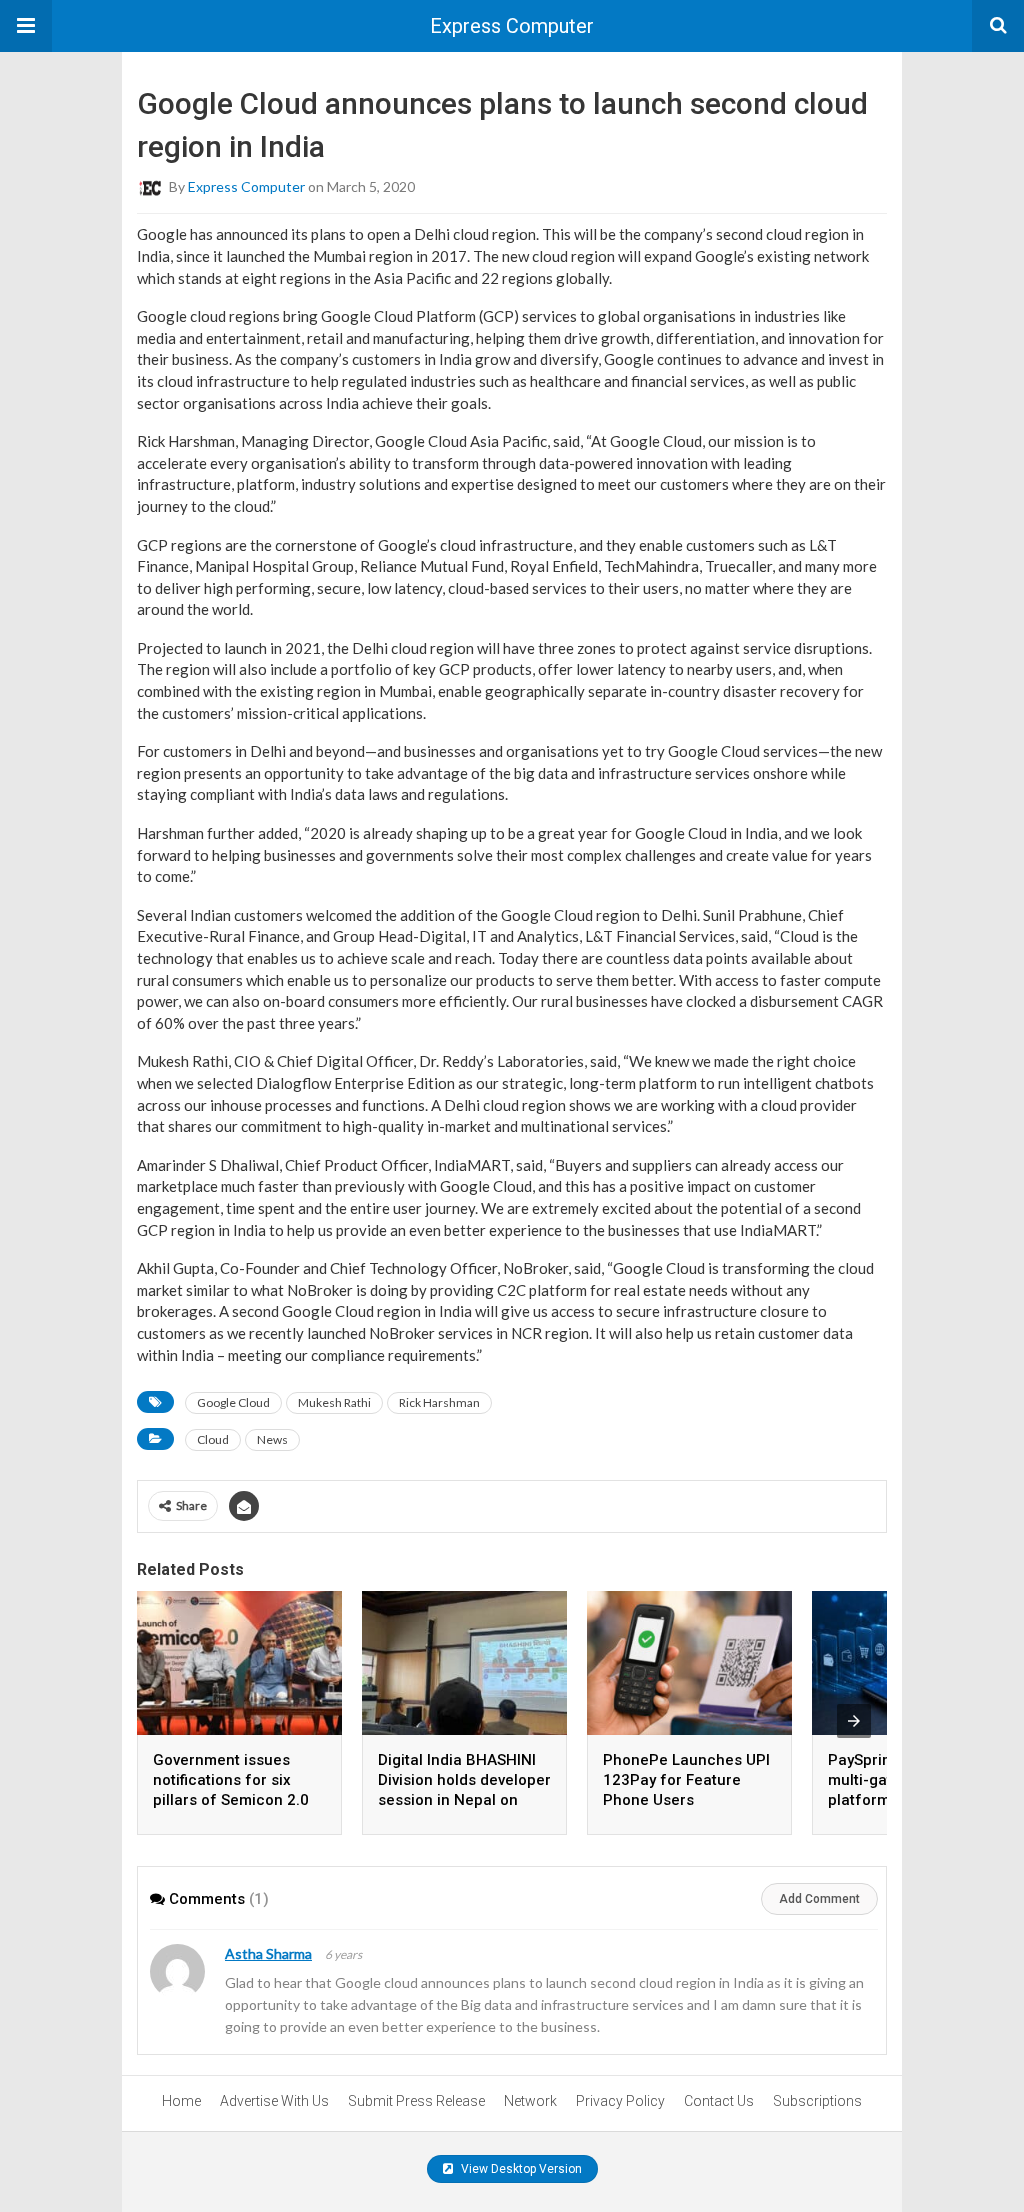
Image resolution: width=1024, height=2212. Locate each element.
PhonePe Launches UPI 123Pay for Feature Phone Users (686, 1780)
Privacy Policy (620, 2101)
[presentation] (854, 1721)
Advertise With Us (274, 2101)
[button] (26, 26)
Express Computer (512, 26)
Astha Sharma (268, 1953)
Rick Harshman (439, 1402)
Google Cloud (233, 1402)
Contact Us (719, 2101)
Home (181, 2101)
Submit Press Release (416, 2101)
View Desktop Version (520, 2169)
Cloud (213, 1439)
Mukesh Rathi (334, 1402)
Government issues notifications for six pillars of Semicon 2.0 (231, 1780)
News (272, 1439)
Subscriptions (817, 2101)
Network (530, 2101)
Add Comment (819, 1899)
